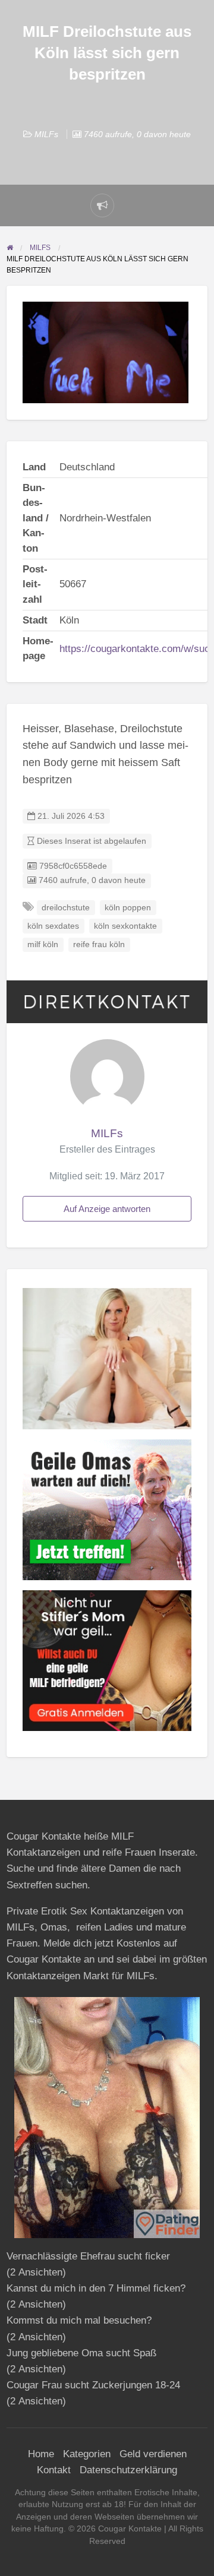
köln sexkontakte (125, 926)
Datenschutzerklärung (128, 2470)
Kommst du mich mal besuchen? (79, 2320)
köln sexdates (53, 926)
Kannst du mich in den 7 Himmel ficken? (96, 2288)
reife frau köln (99, 944)
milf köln (43, 944)
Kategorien (87, 2454)
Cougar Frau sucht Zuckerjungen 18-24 (93, 2385)
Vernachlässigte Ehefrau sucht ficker (88, 2256)
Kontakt (54, 2470)
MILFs (46, 134)
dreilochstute (66, 908)
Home (41, 2454)
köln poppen (128, 908)
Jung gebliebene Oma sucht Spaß (81, 2353)
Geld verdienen (153, 2454)
